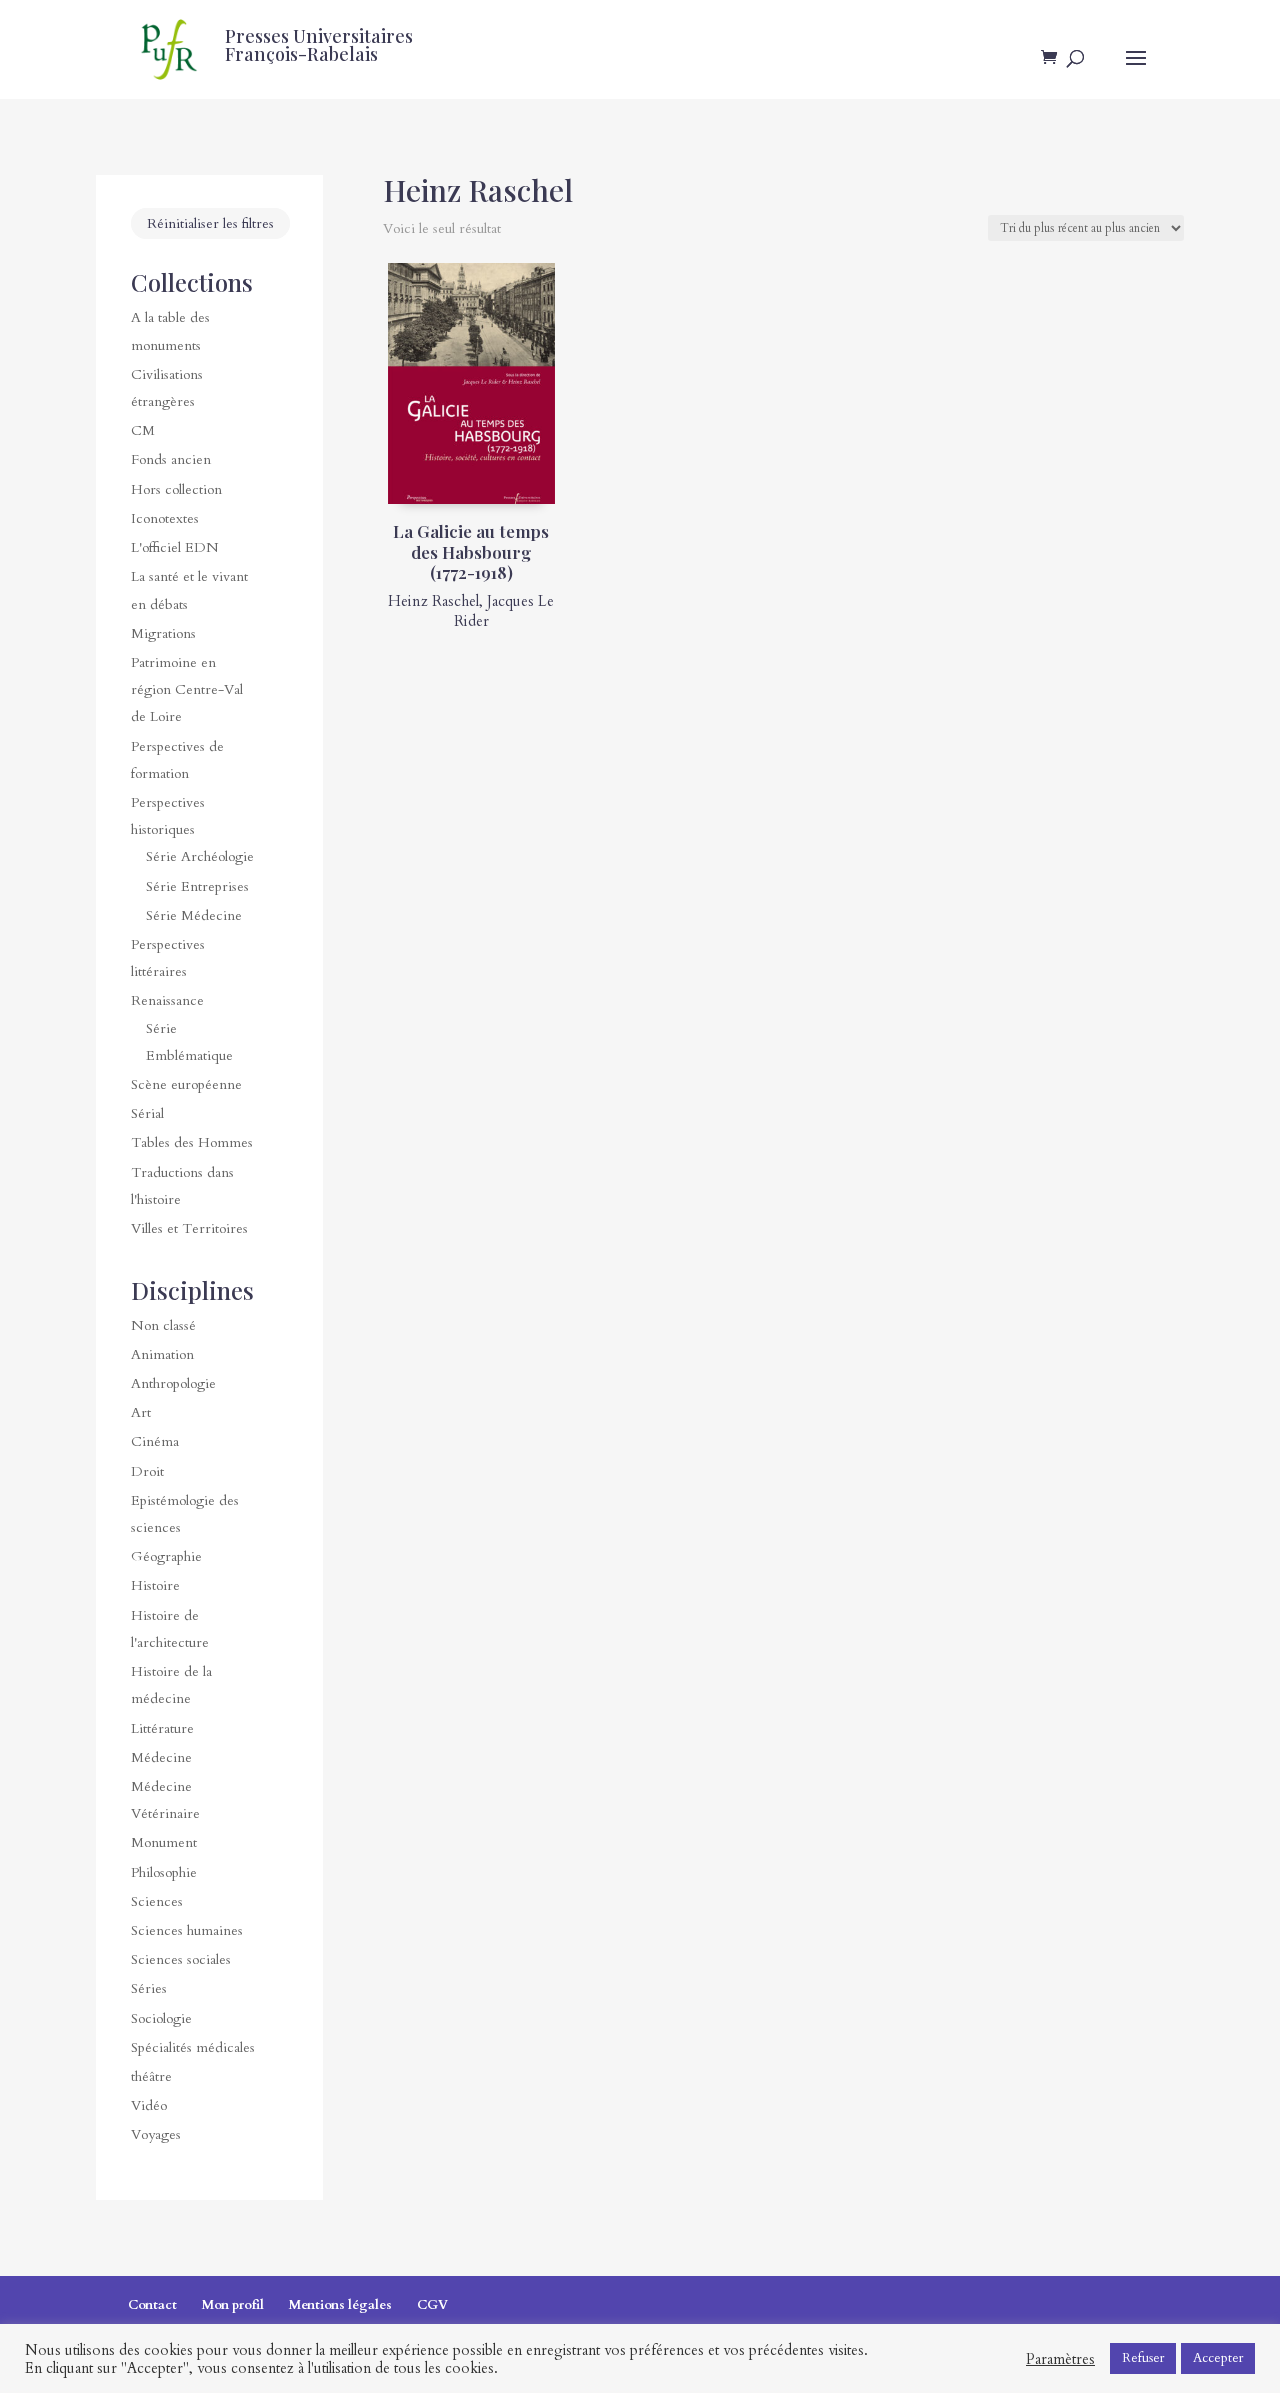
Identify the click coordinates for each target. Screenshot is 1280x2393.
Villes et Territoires (189, 1228)
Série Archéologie (200, 856)
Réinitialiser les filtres (210, 223)
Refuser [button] (1143, 2358)
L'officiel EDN (175, 547)
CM (143, 430)
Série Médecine (194, 915)
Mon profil (233, 2305)
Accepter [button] (1218, 2358)
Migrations (163, 633)
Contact (152, 2305)
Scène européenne (186, 1084)
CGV (432, 2305)
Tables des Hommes (192, 1142)
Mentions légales (340, 2305)
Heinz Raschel (433, 601)
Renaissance (167, 1000)
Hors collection (176, 489)
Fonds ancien (171, 459)
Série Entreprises (197, 886)
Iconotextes (165, 518)
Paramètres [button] (1060, 2359)
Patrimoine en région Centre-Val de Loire (187, 689)
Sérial (147, 1113)
